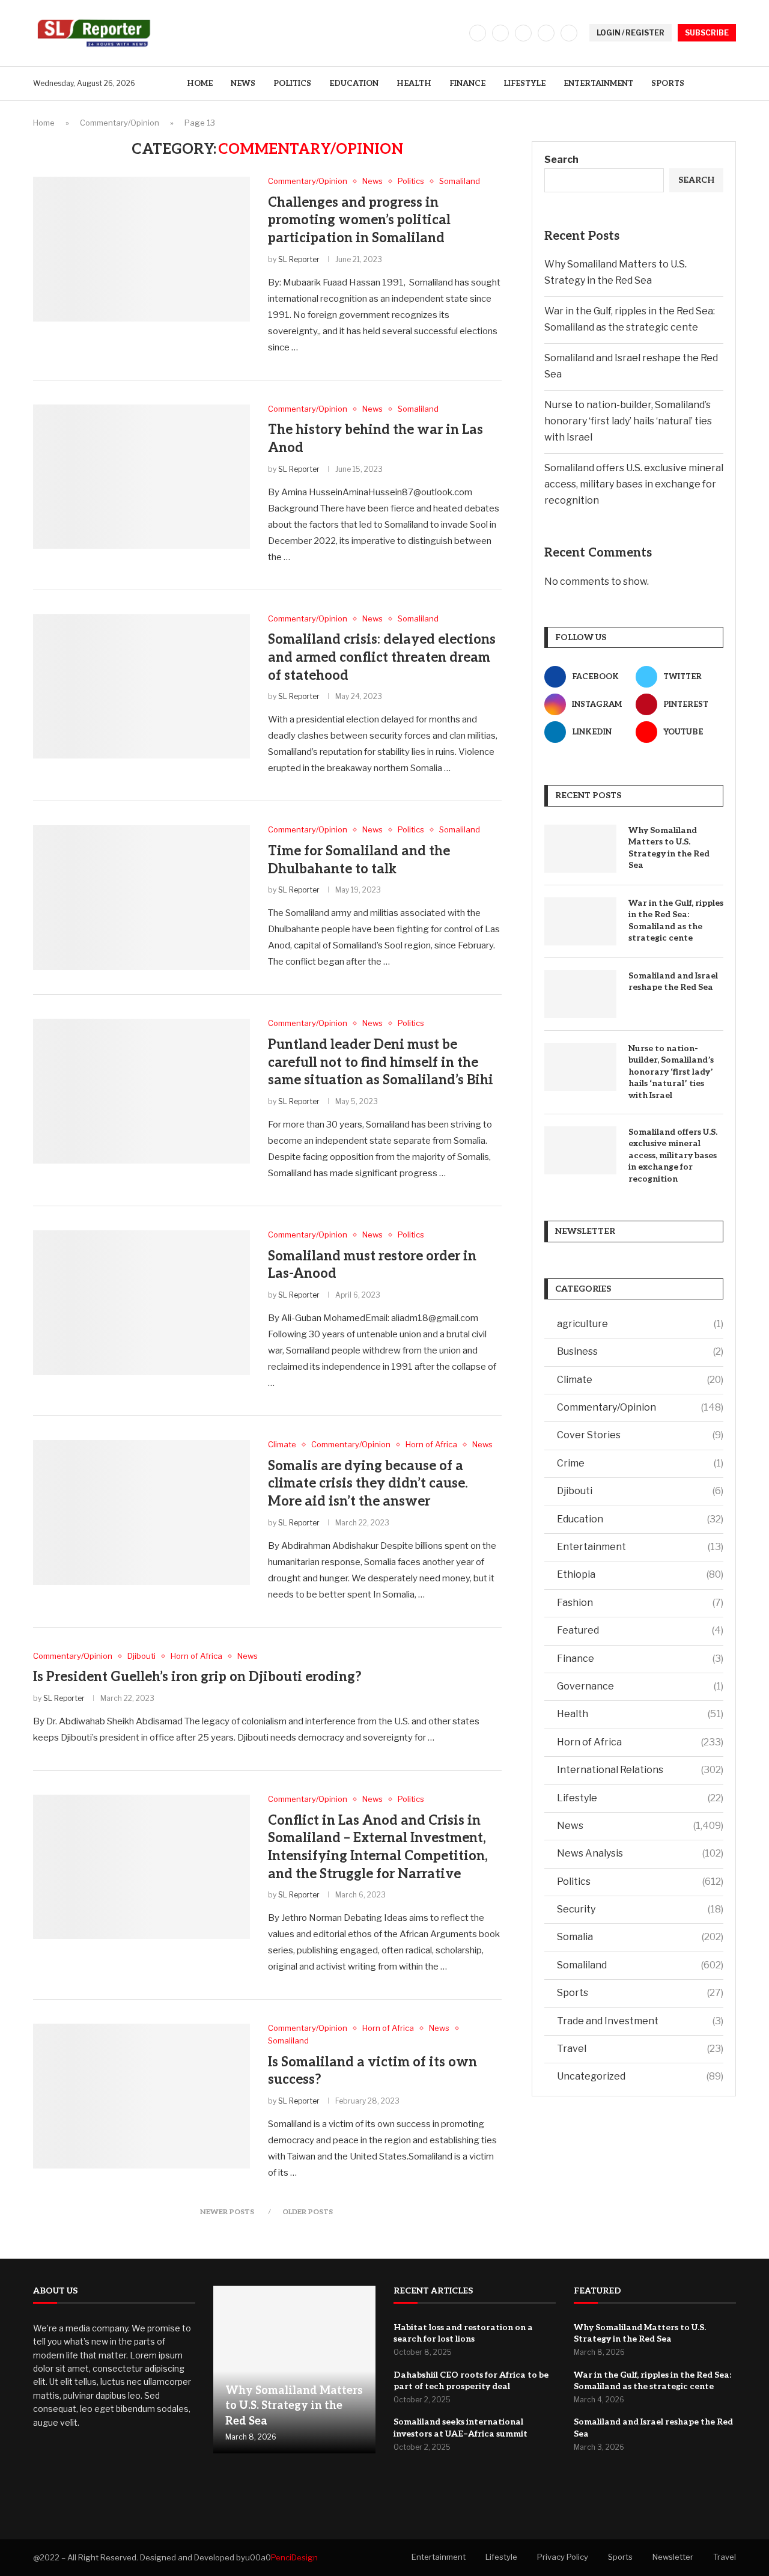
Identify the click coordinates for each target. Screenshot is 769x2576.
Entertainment (598, 84)
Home (200, 84)
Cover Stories (640, 1435)
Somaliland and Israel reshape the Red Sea (673, 982)
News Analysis (640, 1853)
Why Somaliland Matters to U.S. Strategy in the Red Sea (669, 848)
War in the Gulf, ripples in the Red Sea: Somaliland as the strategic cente (676, 921)
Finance (467, 84)
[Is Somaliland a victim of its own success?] (141, 2096)
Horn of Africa (640, 1742)
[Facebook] (478, 33)
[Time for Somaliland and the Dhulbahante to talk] (141, 897)
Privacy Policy (563, 2557)
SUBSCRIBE (707, 33)
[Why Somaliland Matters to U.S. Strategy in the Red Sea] (580, 849)
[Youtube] (569, 33)
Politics (292, 84)
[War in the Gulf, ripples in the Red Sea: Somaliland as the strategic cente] (580, 921)
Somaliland (640, 1965)
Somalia (640, 1937)
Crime (640, 1463)
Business (640, 1351)
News (243, 84)
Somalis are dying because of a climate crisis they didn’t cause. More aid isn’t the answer (368, 1484)
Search (561, 160)
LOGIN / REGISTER (631, 33)
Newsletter (673, 2557)
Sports (668, 84)
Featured (640, 1630)
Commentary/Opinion (120, 123)
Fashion (640, 1603)
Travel (640, 2049)
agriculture (640, 1324)
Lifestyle (524, 84)
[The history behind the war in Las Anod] (141, 477)
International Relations (640, 1770)
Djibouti (640, 1491)
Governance (640, 1686)
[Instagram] (523, 33)
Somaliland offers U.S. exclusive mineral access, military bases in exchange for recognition (634, 484)
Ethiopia (640, 1574)
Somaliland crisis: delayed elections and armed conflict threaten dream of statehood (382, 657)
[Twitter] (500, 33)
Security (640, 1909)
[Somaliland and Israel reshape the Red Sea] (580, 994)
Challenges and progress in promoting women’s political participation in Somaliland (359, 220)
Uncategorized (640, 2076)
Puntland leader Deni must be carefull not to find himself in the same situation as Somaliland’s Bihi (381, 1062)
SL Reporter (299, 259)
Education (354, 84)
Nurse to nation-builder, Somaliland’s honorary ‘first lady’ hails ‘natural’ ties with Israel (628, 421)
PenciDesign (294, 2557)
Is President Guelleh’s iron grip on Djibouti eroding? (197, 1677)
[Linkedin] (546, 33)
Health (414, 84)
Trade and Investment (640, 2021)
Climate (640, 1380)
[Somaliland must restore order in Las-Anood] (141, 1302)
